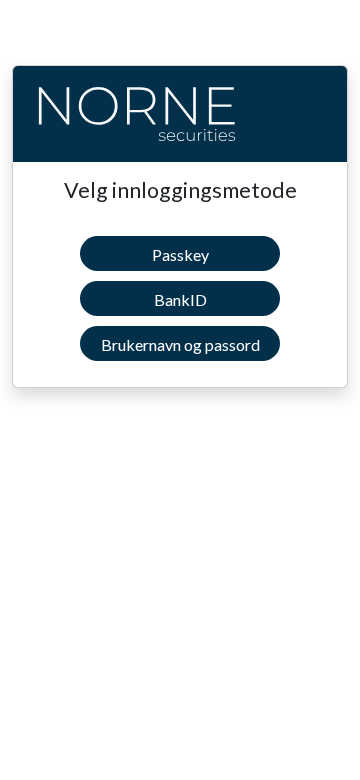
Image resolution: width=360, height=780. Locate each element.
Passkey (180, 254)
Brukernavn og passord (180, 344)
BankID (180, 299)
